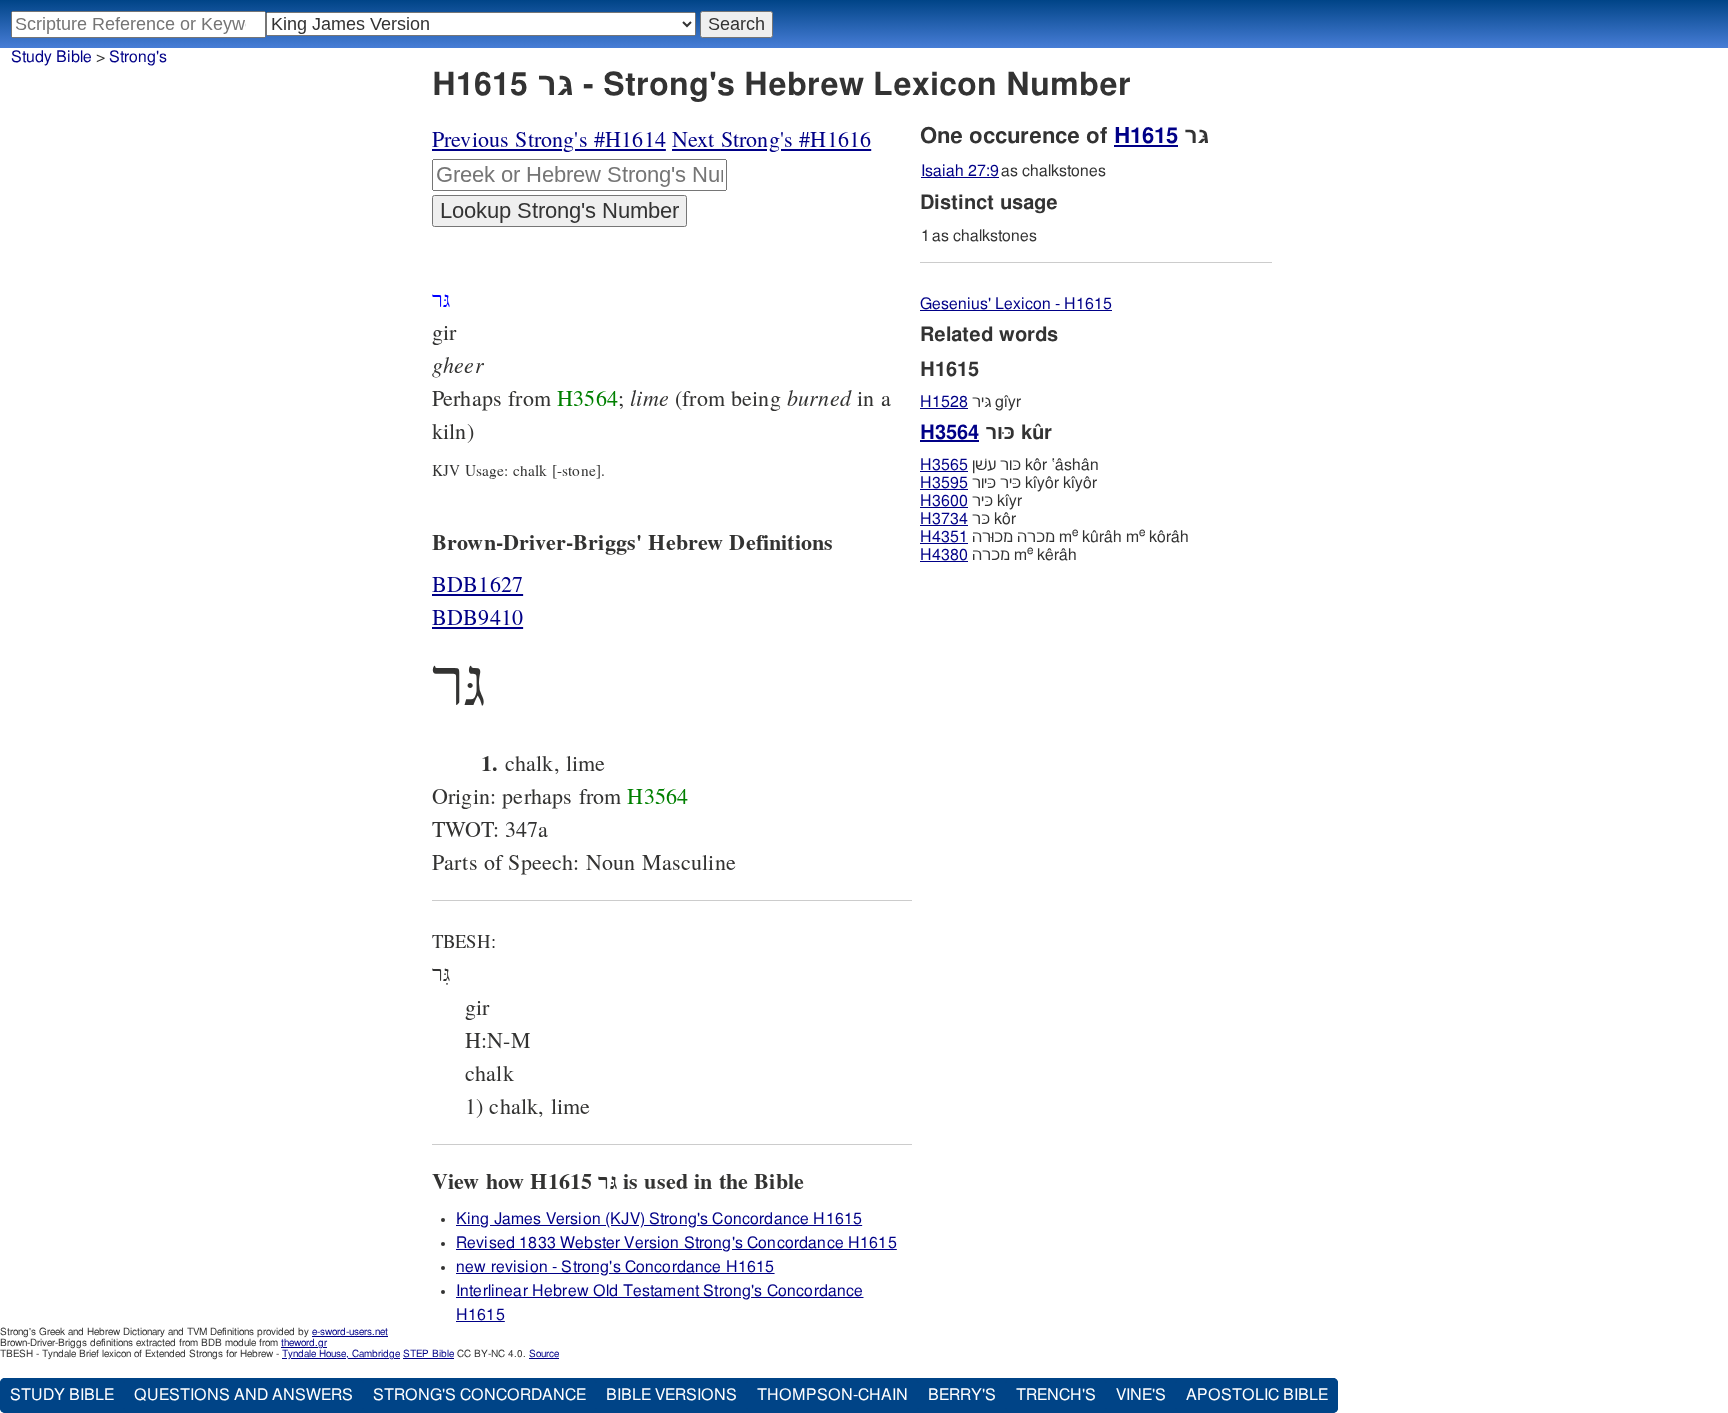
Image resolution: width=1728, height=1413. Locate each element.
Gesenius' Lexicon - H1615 (1016, 304)
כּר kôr (968, 519)
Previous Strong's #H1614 (549, 138)
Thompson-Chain (832, 1395)
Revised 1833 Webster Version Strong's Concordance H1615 (676, 1243)
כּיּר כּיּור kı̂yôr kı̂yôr (1008, 483)
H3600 (944, 501)
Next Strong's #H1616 (771, 138)
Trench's (1056, 1395)
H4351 (944, 537)
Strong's (138, 57)
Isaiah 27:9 (960, 171)
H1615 (1146, 136)
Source (544, 1354)
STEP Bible (428, 1354)
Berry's (962, 1395)
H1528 (944, 402)
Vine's (1141, 1395)
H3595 (944, 483)
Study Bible (51, 57)
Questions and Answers (243, 1395)
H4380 (944, 555)
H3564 (587, 397)
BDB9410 (477, 616)
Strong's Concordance (479, 1395)
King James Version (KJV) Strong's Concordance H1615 (659, 1219)
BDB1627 (477, 583)
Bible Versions (671, 1395)
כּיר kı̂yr (971, 501)
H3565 (944, 465)
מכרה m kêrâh (998, 555)
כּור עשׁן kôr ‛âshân (1009, 465)
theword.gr (304, 1343)
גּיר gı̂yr (970, 402)
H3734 (944, 519)
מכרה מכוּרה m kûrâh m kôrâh (1054, 537)
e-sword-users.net (350, 1332)
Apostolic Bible (1257, 1395)
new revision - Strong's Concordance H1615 (615, 1267)
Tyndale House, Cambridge (341, 1354)
